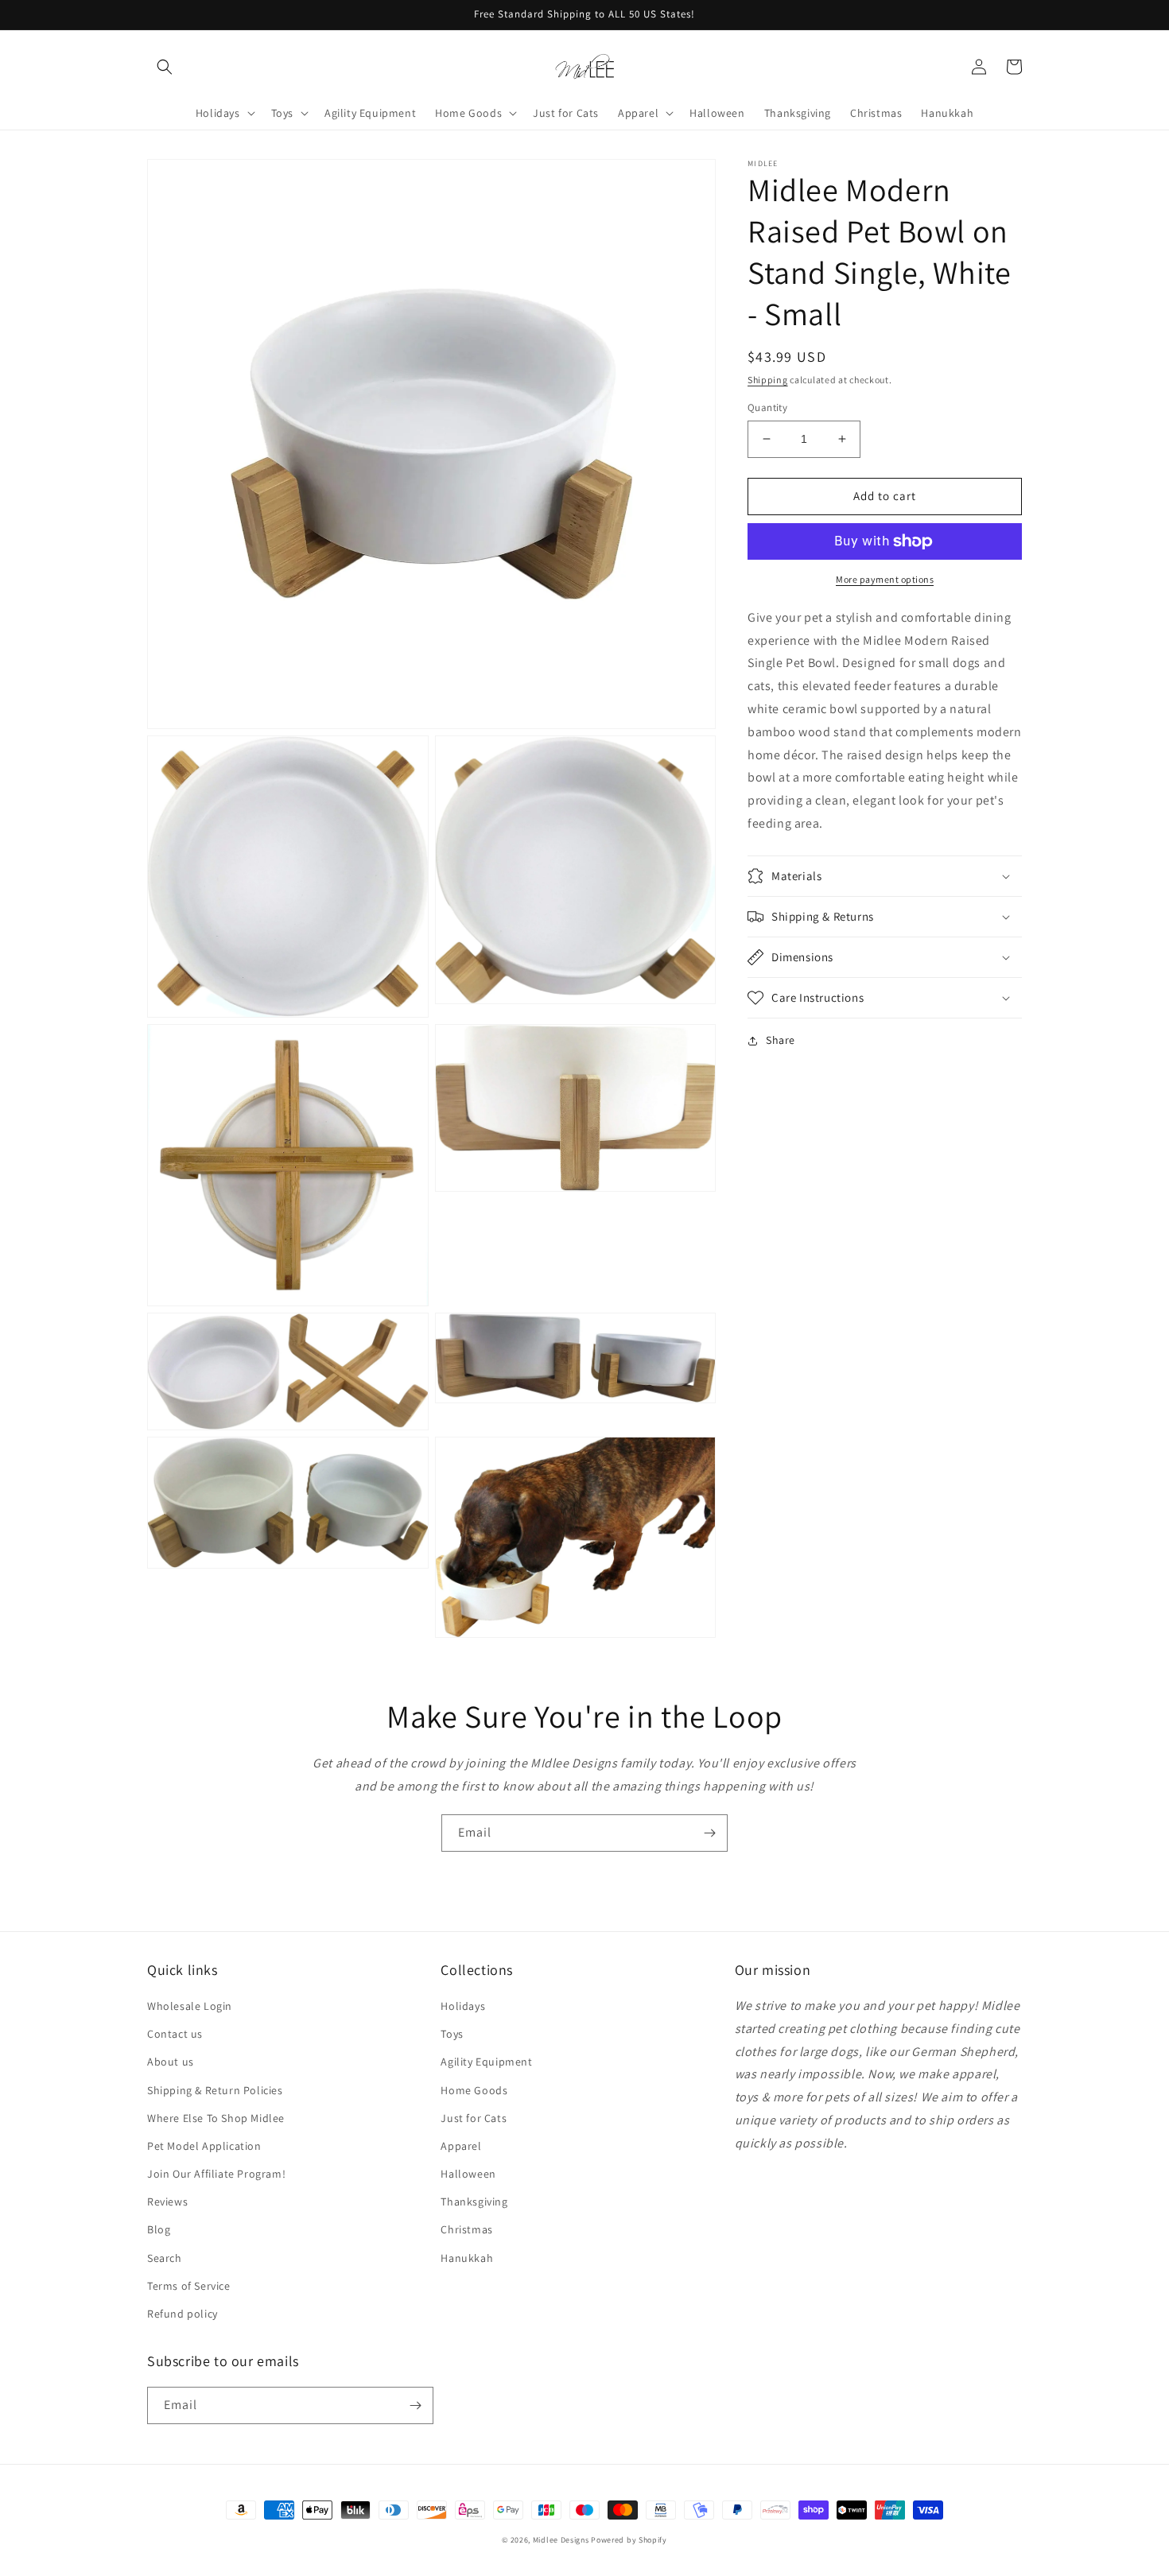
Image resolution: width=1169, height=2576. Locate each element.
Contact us (175, 2034)
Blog (159, 2229)
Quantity (767, 407)
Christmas (466, 2229)
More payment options (885, 579)
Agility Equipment (486, 2062)
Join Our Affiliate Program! (216, 2174)
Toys (452, 2034)
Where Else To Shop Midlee (216, 2118)
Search (165, 2258)
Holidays (463, 2006)
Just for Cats (474, 2118)
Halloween (468, 2174)
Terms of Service (189, 2286)
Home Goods (474, 2090)
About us (171, 2062)
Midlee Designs (561, 2540)
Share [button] (781, 1040)
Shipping (768, 380)
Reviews (167, 2202)
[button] (165, 67)
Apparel (461, 2146)
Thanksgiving (474, 2202)
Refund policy (183, 2314)
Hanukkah (467, 2258)
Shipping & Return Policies (215, 2090)
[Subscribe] (709, 1833)
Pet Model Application (204, 2146)
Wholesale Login (190, 2006)
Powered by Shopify (629, 2540)
